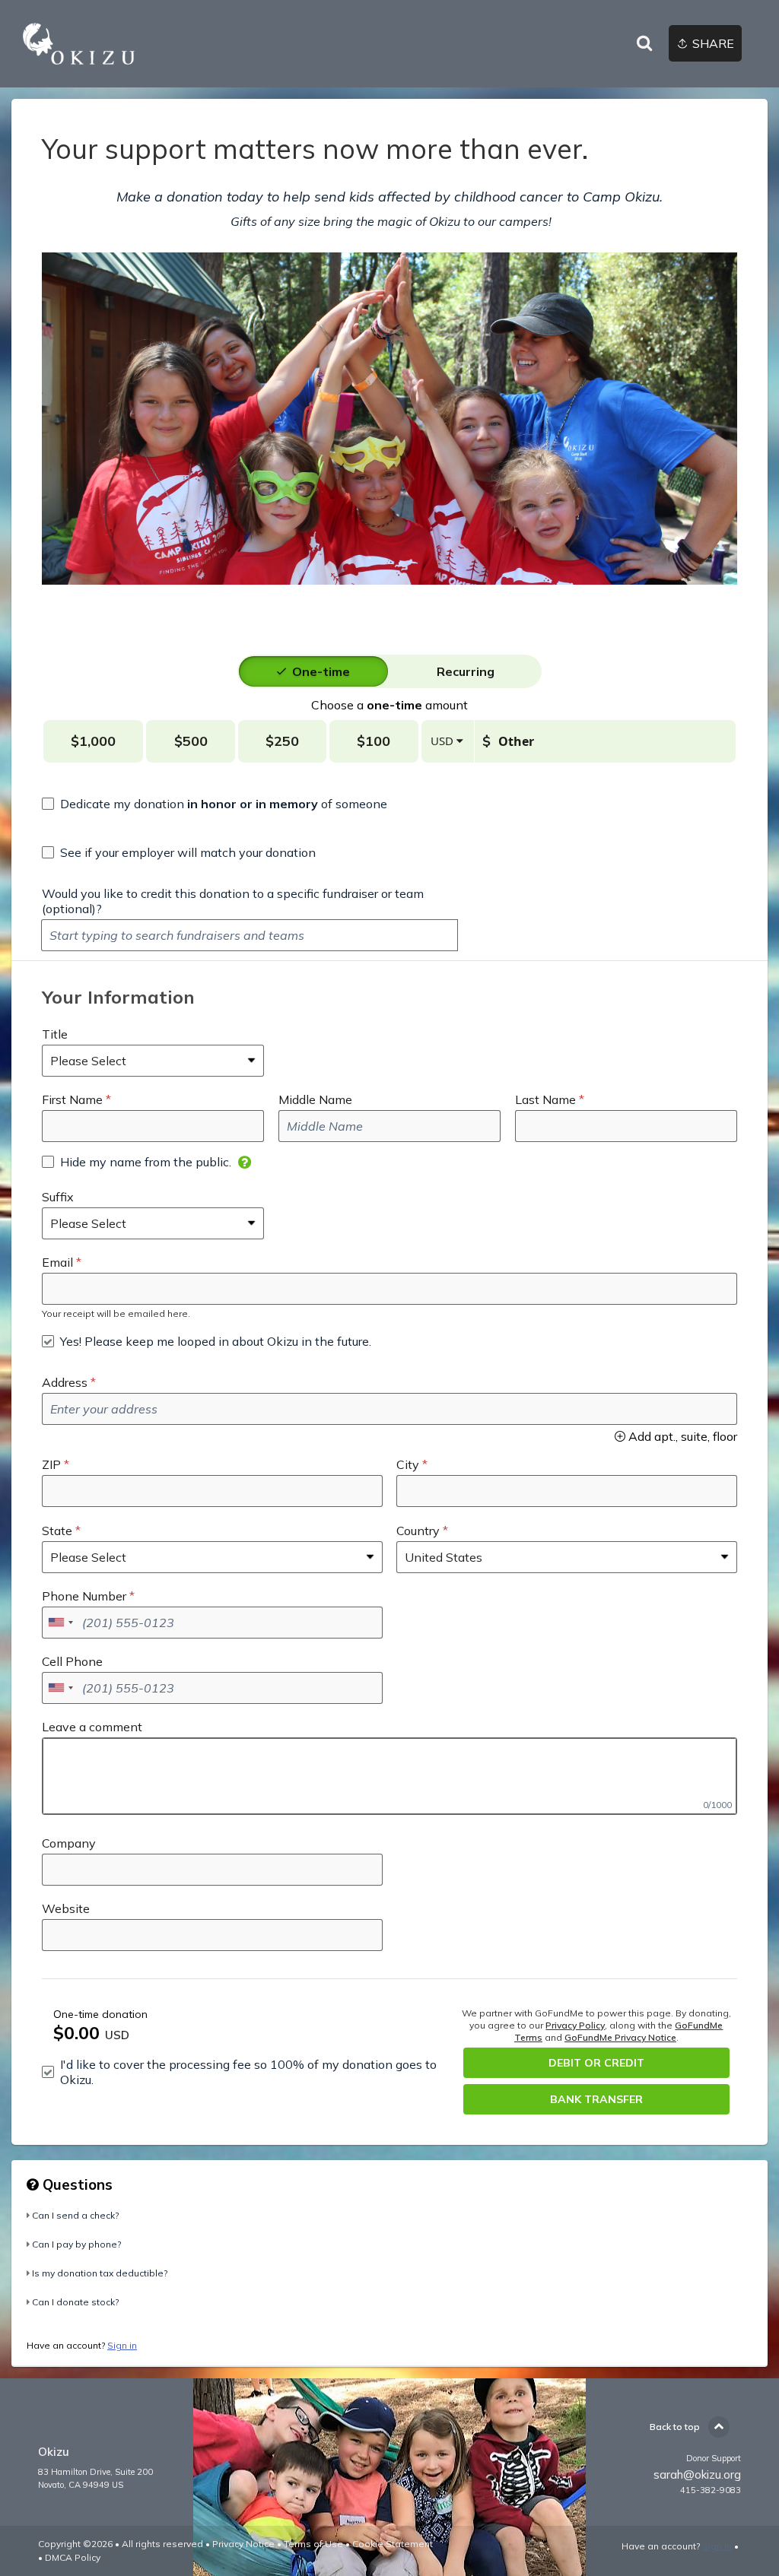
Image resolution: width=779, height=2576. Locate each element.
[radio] (321, 671)
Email (57, 1262)
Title (55, 1034)
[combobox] (60, 1623)
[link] (79, 44)
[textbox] (250, 935)
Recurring (466, 671)
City (408, 1464)
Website (66, 1908)
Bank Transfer (596, 2099)
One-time (321, 671)
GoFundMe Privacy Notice (620, 2037)
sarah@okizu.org (697, 2474)
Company (69, 1843)
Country (418, 1531)
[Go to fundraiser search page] (644, 44)
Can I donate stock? (75, 2302)
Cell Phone (72, 1661)
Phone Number (84, 1596)
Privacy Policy (575, 2025)
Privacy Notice (243, 2544)
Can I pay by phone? (76, 2244)
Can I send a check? (75, 2215)
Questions (76, 2184)
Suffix (58, 1197)
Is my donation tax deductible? (100, 2273)
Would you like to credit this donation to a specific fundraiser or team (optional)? (233, 901)
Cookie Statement (393, 2544)
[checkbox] (215, 804)
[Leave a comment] (389, 1776)
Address (65, 1382)
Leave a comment (92, 1727)
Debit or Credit (596, 2063)
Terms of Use (313, 2544)
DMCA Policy (73, 2557)
